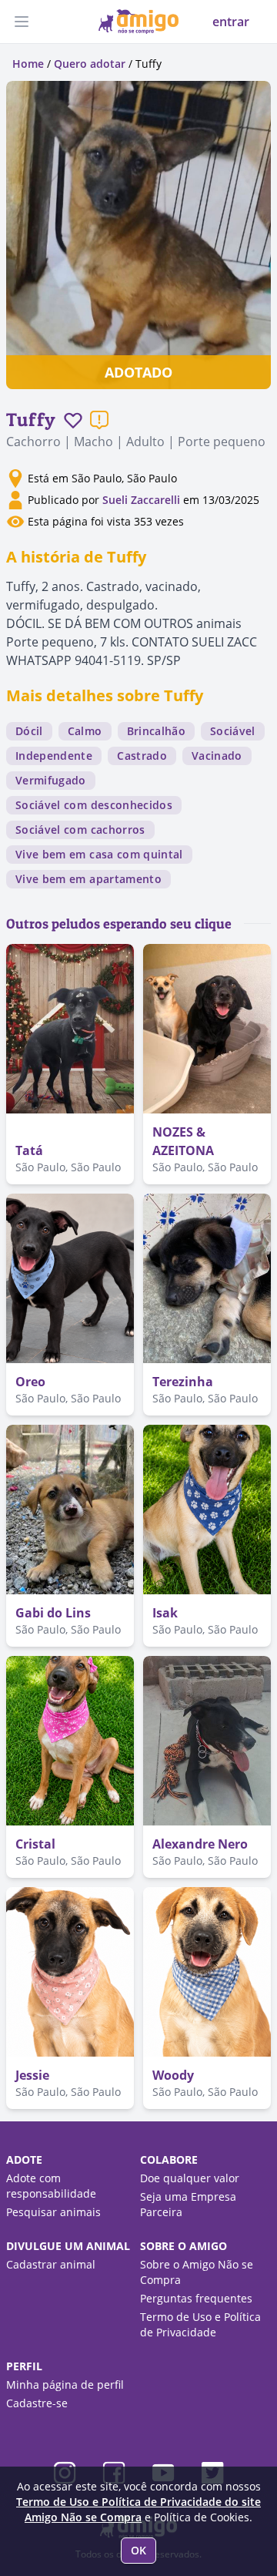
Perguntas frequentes (196, 2298)
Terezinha (183, 1382)
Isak (165, 1613)
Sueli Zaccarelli (143, 500)
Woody (173, 2075)
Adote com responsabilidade (51, 2186)
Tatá (29, 1150)
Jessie (32, 2075)
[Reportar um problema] (99, 420)
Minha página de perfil (65, 2385)
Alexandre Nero (200, 1844)
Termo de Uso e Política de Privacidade (200, 2324)
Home (28, 64)
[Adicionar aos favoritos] (73, 420)
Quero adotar (90, 64)
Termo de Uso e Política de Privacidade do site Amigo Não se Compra (138, 2509)
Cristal (35, 1844)
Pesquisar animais (53, 2212)
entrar (231, 22)
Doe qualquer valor (190, 2178)
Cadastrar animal (51, 2264)
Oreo (30, 1382)
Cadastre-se (37, 2403)
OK (138, 2550)
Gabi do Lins (53, 1613)
